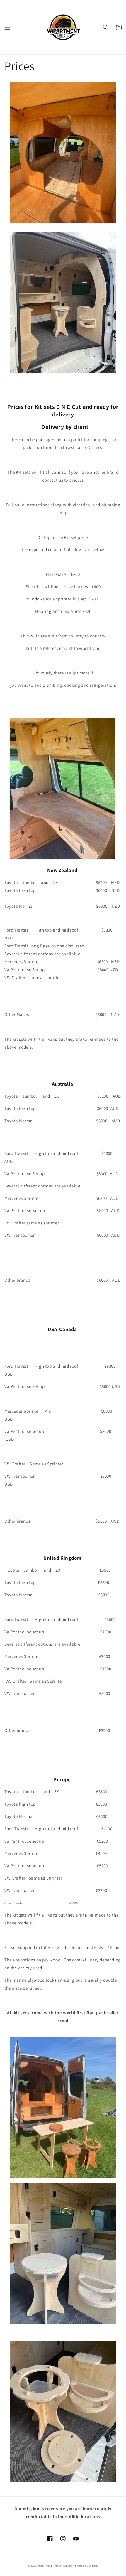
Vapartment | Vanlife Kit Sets (55, 2566)
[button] (7, 27)
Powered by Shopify (86, 2566)
